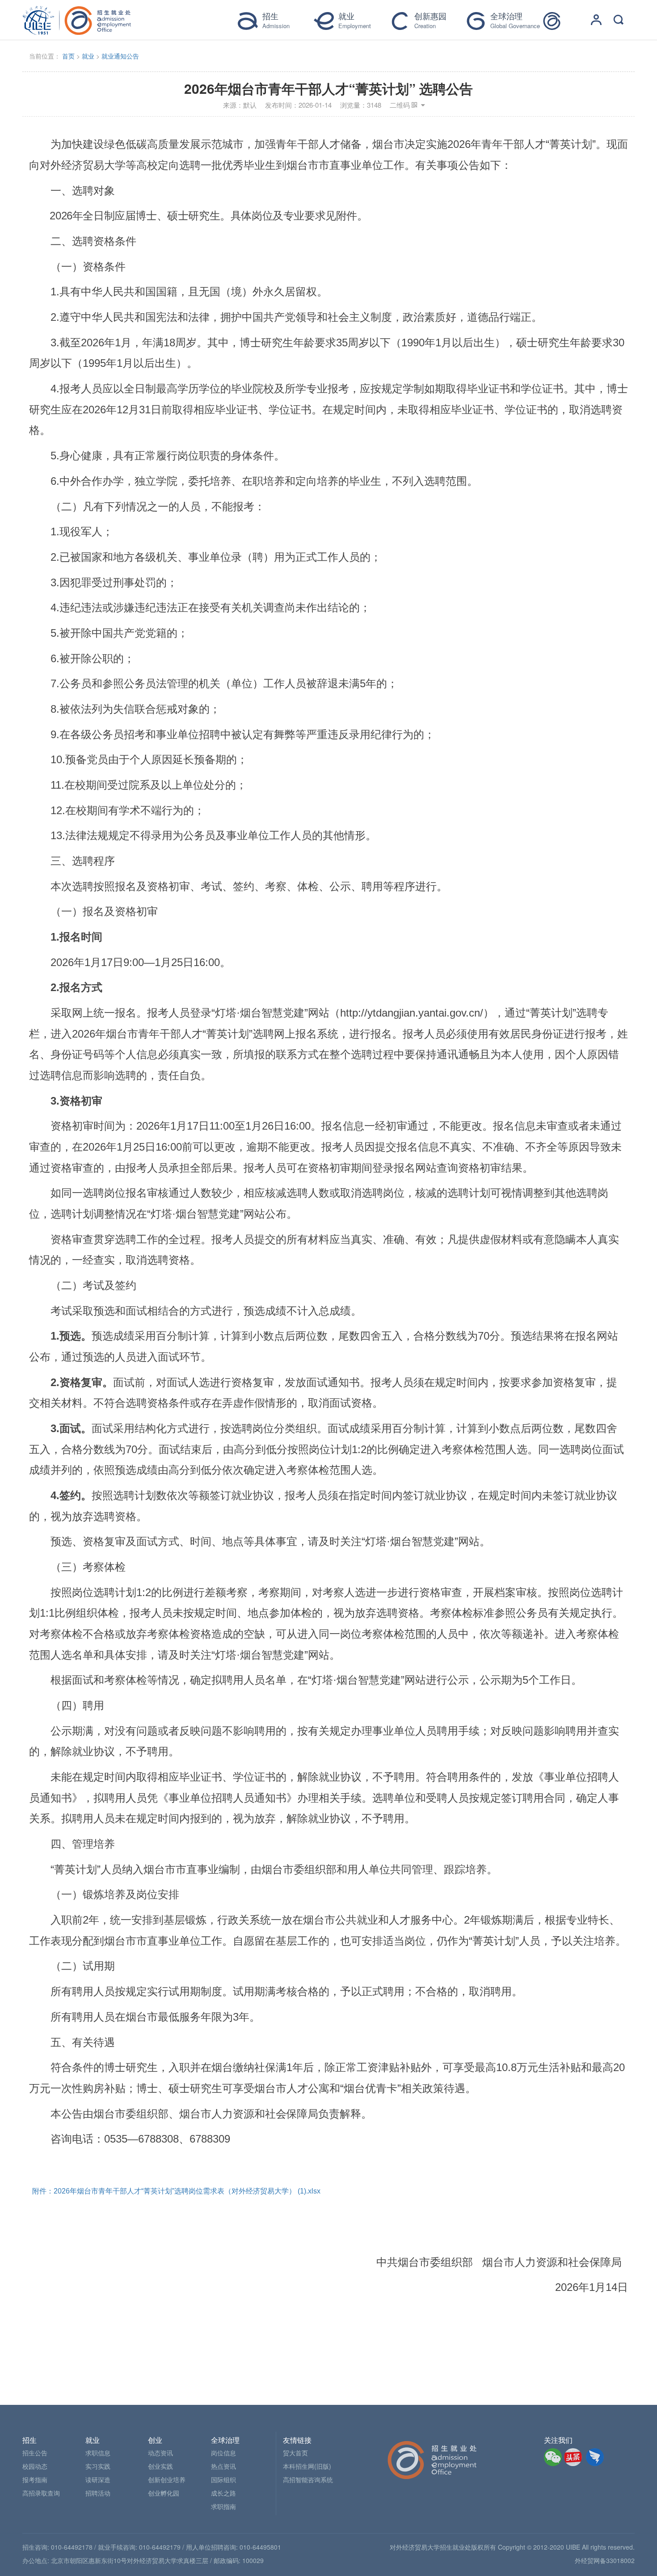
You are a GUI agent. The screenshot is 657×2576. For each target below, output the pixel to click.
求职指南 (223, 2506)
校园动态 (35, 2466)
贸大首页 (295, 2453)
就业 (88, 56)
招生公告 (35, 2453)
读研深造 (98, 2479)
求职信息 (98, 2453)
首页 (68, 56)
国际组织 (223, 2479)
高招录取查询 (41, 2493)
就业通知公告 (120, 56)
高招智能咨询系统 (308, 2479)
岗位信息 (223, 2453)
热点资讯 (223, 2466)
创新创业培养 (167, 2479)
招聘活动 (98, 2493)
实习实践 (98, 2466)
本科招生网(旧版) (307, 2466)
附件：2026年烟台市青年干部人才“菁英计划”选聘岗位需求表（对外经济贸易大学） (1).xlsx (176, 2191)
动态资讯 (160, 2453)
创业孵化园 (164, 2493)
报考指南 (35, 2479)
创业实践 (160, 2466)
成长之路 (223, 2493)
